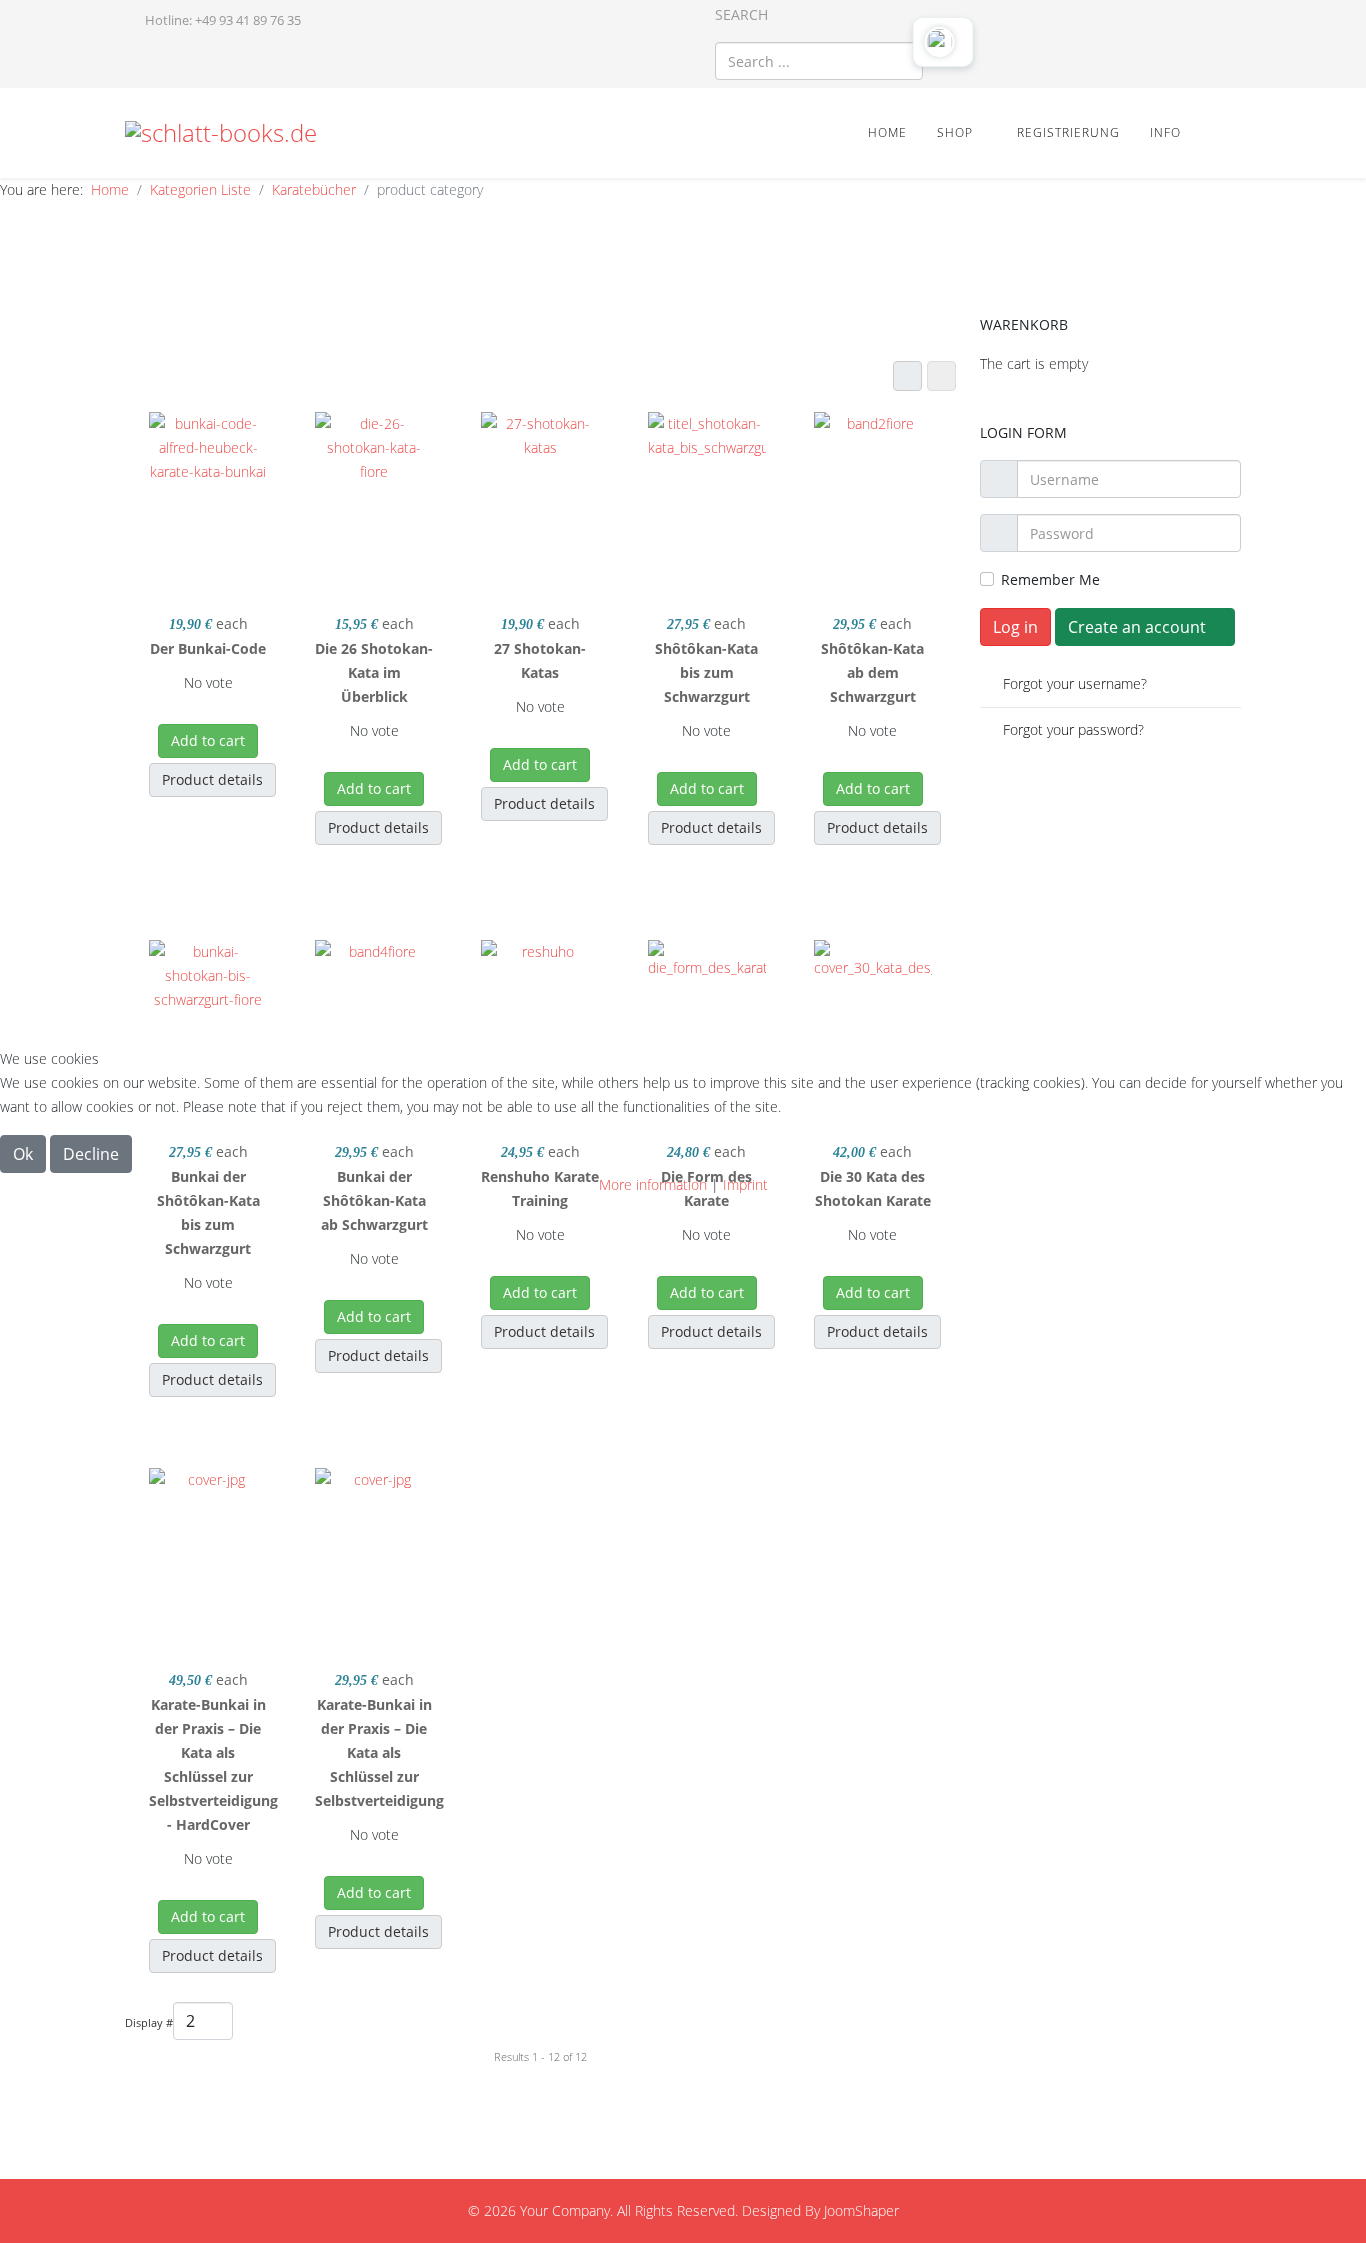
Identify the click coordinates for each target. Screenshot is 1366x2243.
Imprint (745, 1184)
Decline (91, 1154)
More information (653, 1184)
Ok (23, 1154)
